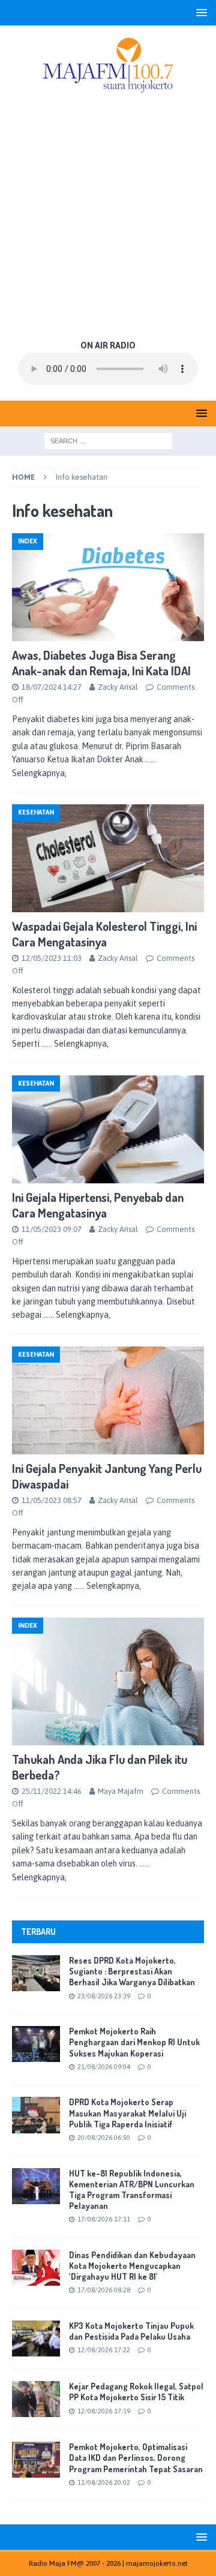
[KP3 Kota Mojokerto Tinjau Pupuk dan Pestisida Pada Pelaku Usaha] (36, 2338)
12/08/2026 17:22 (104, 2350)
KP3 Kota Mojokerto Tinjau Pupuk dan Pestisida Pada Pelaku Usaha (131, 2331)
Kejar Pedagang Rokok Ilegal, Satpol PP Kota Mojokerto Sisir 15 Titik (136, 2392)
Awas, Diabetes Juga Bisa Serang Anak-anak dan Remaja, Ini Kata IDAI (101, 663)
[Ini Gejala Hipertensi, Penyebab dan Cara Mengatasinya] (108, 1130)
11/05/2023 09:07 (52, 1229)
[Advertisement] (108, 218)
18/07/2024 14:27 (52, 687)
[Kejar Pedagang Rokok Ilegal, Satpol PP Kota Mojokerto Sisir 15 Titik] (36, 2399)
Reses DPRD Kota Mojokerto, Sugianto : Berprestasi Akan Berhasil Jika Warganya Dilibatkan (132, 1971)
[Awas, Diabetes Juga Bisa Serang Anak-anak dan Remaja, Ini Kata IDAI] (108, 587)
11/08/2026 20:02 (104, 2482)
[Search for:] (108, 440)
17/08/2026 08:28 (104, 2290)
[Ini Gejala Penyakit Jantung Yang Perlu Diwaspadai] (108, 1401)
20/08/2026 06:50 (104, 2138)
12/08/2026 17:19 (104, 2411)
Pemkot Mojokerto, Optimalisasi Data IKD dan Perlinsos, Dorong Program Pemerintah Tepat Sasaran (136, 2458)
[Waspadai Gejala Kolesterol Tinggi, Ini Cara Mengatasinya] (108, 858)
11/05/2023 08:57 (52, 1500)
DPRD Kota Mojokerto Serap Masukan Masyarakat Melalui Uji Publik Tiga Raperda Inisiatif (127, 2113)
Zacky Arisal (118, 687)
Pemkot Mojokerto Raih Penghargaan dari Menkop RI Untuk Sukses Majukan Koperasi (134, 2042)
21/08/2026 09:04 (104, 2067)
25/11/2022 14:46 (52, 1791)
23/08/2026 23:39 (104, 1996)
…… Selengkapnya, (75, 1044)
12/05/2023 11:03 (52, 958)
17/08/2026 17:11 (104, 2219)
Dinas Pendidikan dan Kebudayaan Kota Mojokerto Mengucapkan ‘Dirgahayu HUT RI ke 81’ (132, 2266)
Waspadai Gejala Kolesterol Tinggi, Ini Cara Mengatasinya (104, 934)
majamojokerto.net (157, 2563)
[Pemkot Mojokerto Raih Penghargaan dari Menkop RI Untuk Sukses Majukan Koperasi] (36, 2044)
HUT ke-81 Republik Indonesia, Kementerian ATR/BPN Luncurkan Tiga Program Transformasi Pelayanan (132, 2190)
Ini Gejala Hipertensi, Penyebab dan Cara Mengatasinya (98, 1205)
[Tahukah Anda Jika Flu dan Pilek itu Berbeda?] (108, 1682)
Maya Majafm (121, 1791)
